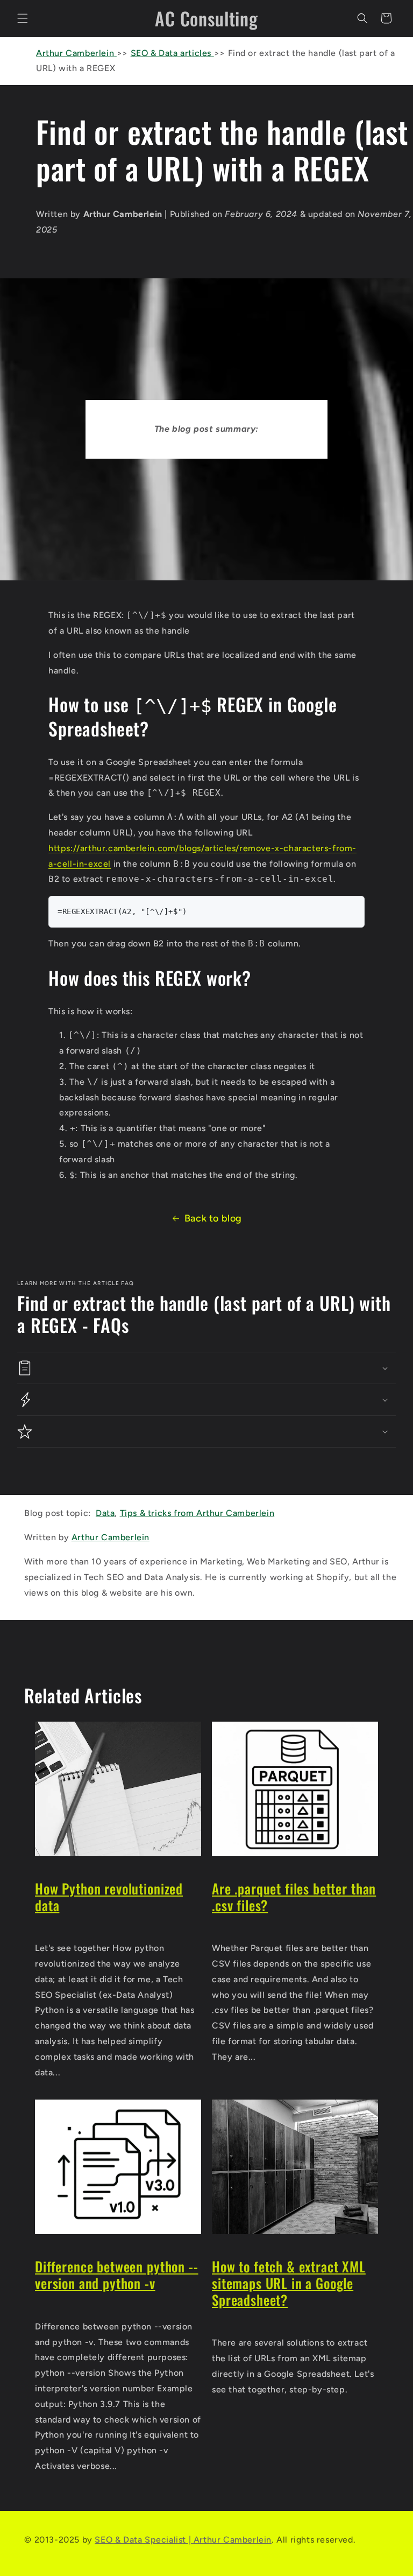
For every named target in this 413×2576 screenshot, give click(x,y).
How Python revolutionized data (109, 1897)
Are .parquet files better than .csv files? (294, 1897)
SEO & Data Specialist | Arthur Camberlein (183, 2540)
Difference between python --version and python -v (117, 2275)
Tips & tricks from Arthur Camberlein (197, 1513)
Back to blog (213, 1218)
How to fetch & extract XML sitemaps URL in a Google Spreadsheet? (289, 2283)
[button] (23, 18)
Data (105, 1513)
